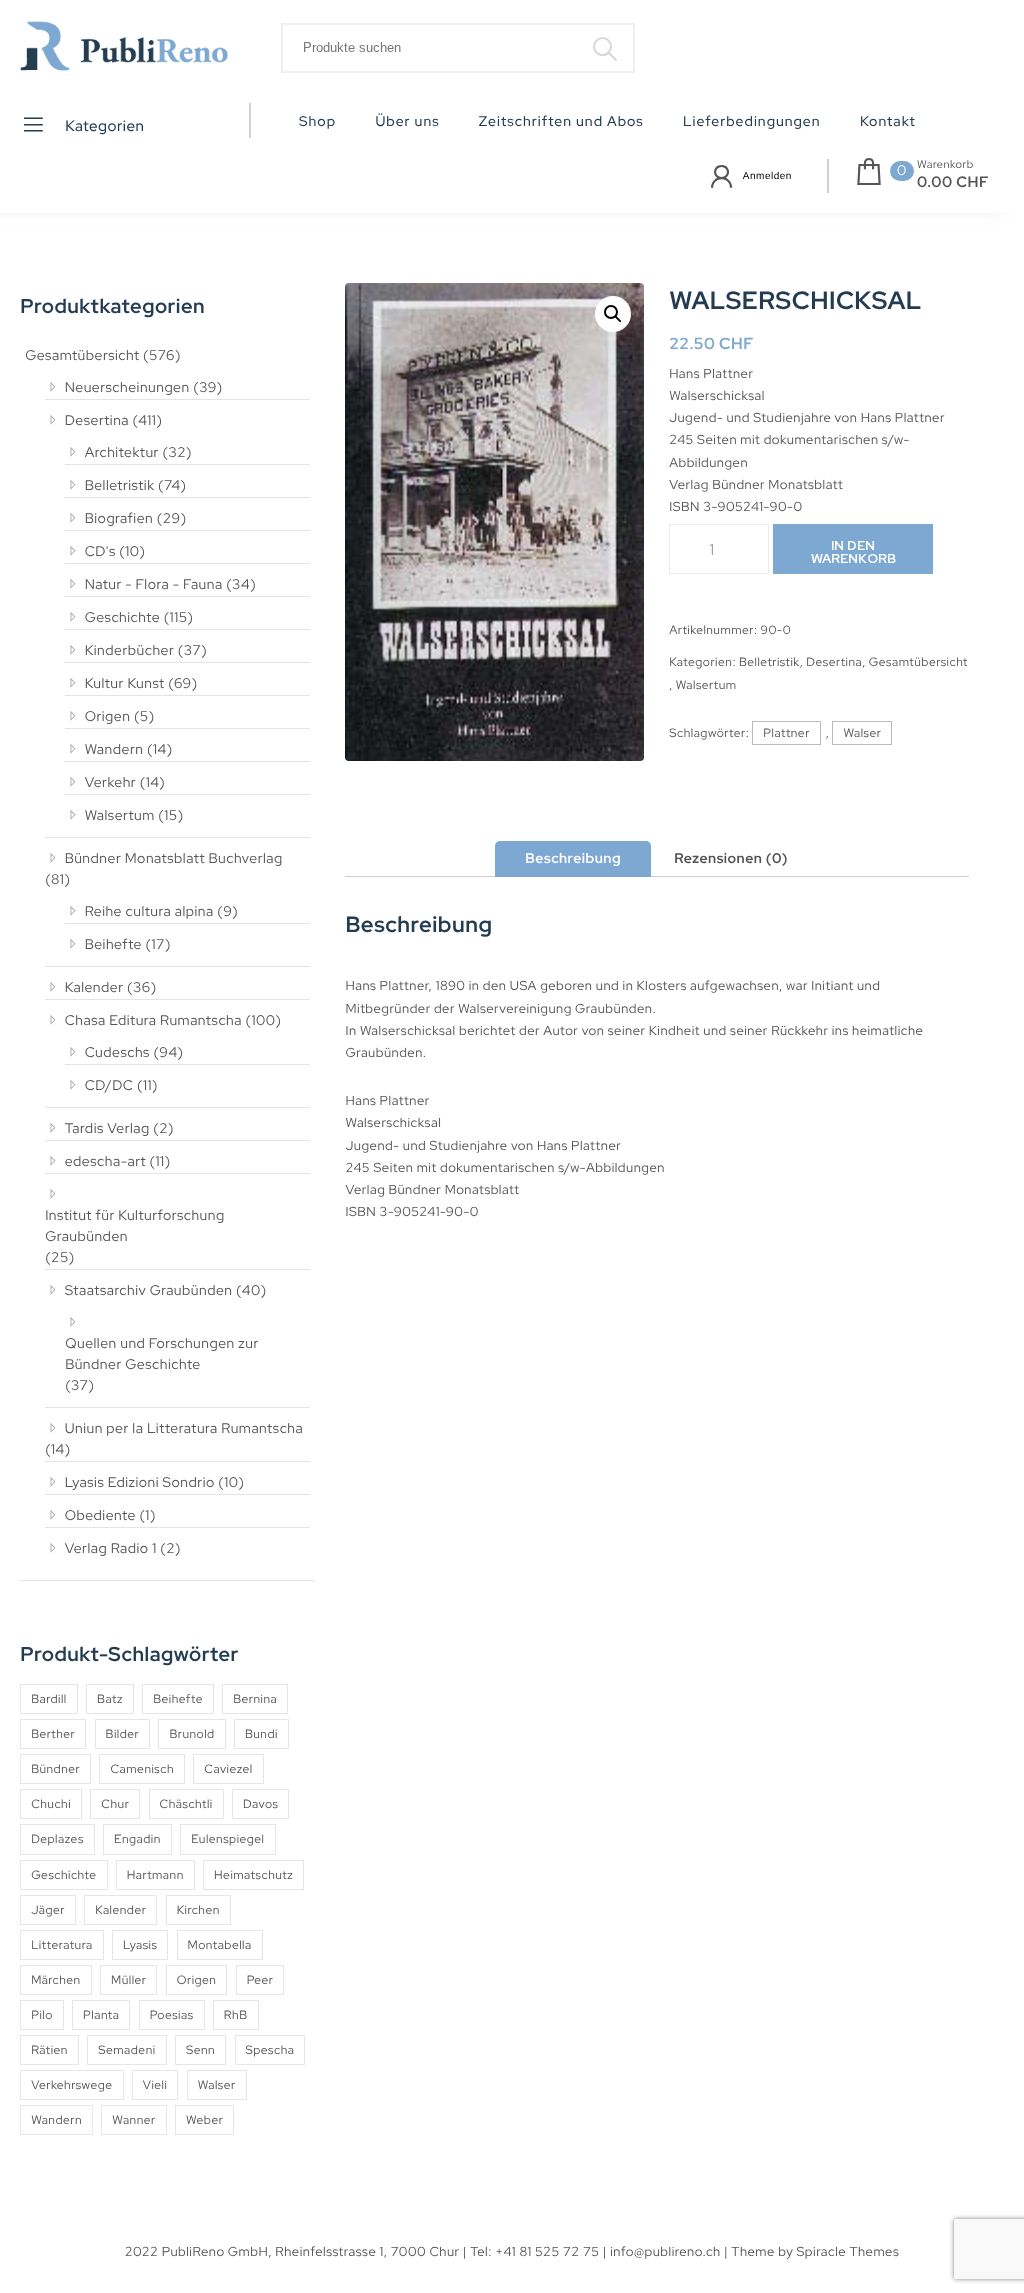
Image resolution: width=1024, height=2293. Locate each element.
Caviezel (228, 1769)
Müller (128, 1980)
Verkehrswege (71, 2085)
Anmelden (767, 176)
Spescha (270, 2050)
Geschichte (123, 618)
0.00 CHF (953, 182)
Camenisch (142, 1769)
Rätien (49, 2050)
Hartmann (155, 1875)
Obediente (100, 1516)
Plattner (786, 733)
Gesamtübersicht (82, 356)
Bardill (49, 1699)
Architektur (122, 453)
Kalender (94, 988)
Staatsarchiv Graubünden (149, 1291)
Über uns (407, 122)
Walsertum (120, 816)
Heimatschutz (253, 1875)
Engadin (137, 1839)
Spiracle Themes (848, 2251)
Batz (110, 1699)
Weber (204, 2120)
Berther (53, 1734)
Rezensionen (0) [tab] (731, 859)
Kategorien (103, 126)
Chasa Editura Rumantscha (153, 1021)
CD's (100, 552)
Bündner (55, 1769)
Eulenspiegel (227, 1839)
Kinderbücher (130, 651)
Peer (260, 1980)
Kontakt (888, 122)
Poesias (172, 2015)
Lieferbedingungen (752, 122)
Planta (101, 2015)
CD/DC (109, 1086)
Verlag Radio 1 (111, 1549)
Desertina (97, 421)
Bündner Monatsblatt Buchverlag (174, 859)
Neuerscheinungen (127, 388)
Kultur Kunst (125, 684)
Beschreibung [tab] (573, 859)
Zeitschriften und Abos (561, 122)
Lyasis (140, 1945)
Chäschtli (186, 1804)
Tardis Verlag (107, 1129)
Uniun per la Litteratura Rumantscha (184, 1429)
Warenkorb (945, 165)
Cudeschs (117, 1053)
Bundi (261, 1734)
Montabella (220, 1945)
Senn (200, 2050)
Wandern (114, 750)
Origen (108, 717)
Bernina (255, 1699)
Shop (317, 122)
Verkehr (111, 783)
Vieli (155, 2085)
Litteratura (62, 1945)
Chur (115, 1804)
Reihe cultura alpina (149, 912)
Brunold (191, 1734)
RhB (236, 2015)
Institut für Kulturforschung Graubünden (135, 1226)
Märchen (56, 1980)
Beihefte (113, 945)
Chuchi (51, 1804)
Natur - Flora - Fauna (154, 585)
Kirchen (198, 1910)
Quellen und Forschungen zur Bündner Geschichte (162, 1354)
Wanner (133, 2120)
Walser (217, 2085)
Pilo (42, 2015)
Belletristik (120, 486)
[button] (613, 314)
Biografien (119, 519)
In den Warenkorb (853, 552)
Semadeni (126, 2050)
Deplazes (57, 1839)
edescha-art (105, 1162)
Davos (260, 1804)
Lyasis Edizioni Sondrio (140, 1483)
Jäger (48, 1910)
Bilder (123, 1734)
